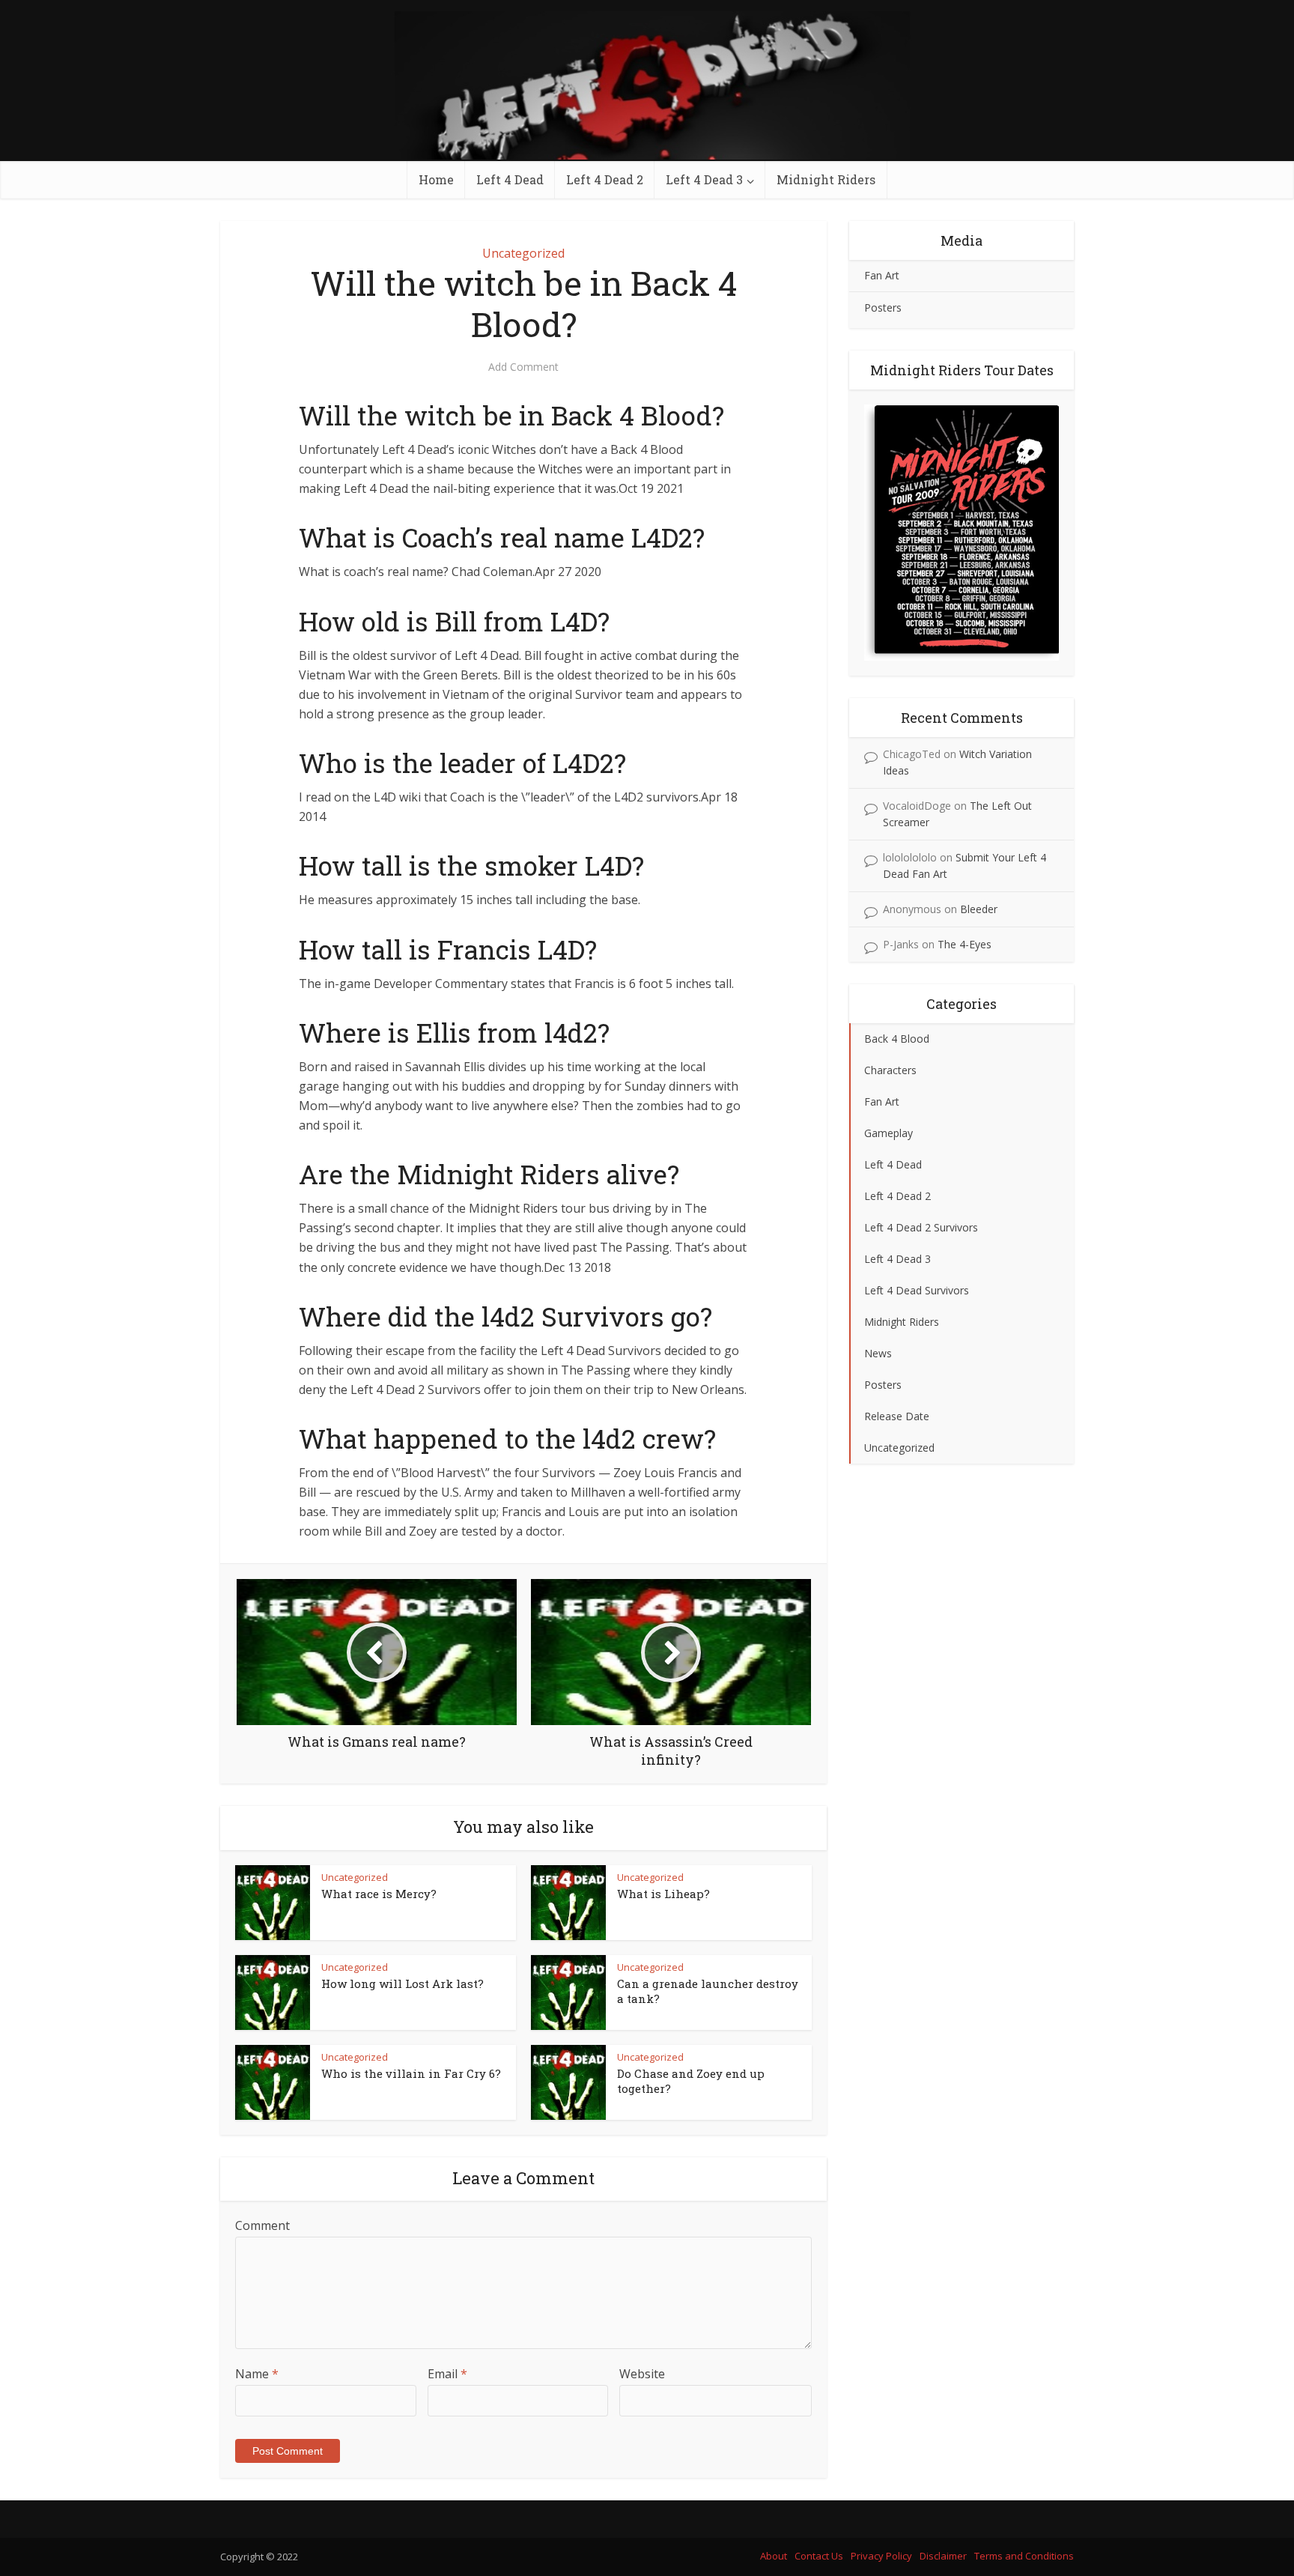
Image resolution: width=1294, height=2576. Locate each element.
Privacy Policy (881, 2556)
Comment (262, 2225)
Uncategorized (523, 253)
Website (642, 2374)
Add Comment (523, 367)
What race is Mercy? (379, 1894)
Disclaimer (943, 2556)
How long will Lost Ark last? (403, 1983)
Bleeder (979, 909)
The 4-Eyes (965, 944)
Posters (883, 307)
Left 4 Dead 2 (605, 179)
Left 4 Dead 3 (704, 179)
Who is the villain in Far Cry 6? (411, 2073)
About (774, 2556)
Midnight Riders (826, 179)
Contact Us (819, 2556)
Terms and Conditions (1024, 2556)
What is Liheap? (663, 1894)
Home (436, 179)
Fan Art (882, 275)
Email (447, 2374)
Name (257, 2374)
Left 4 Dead (510, 179)
